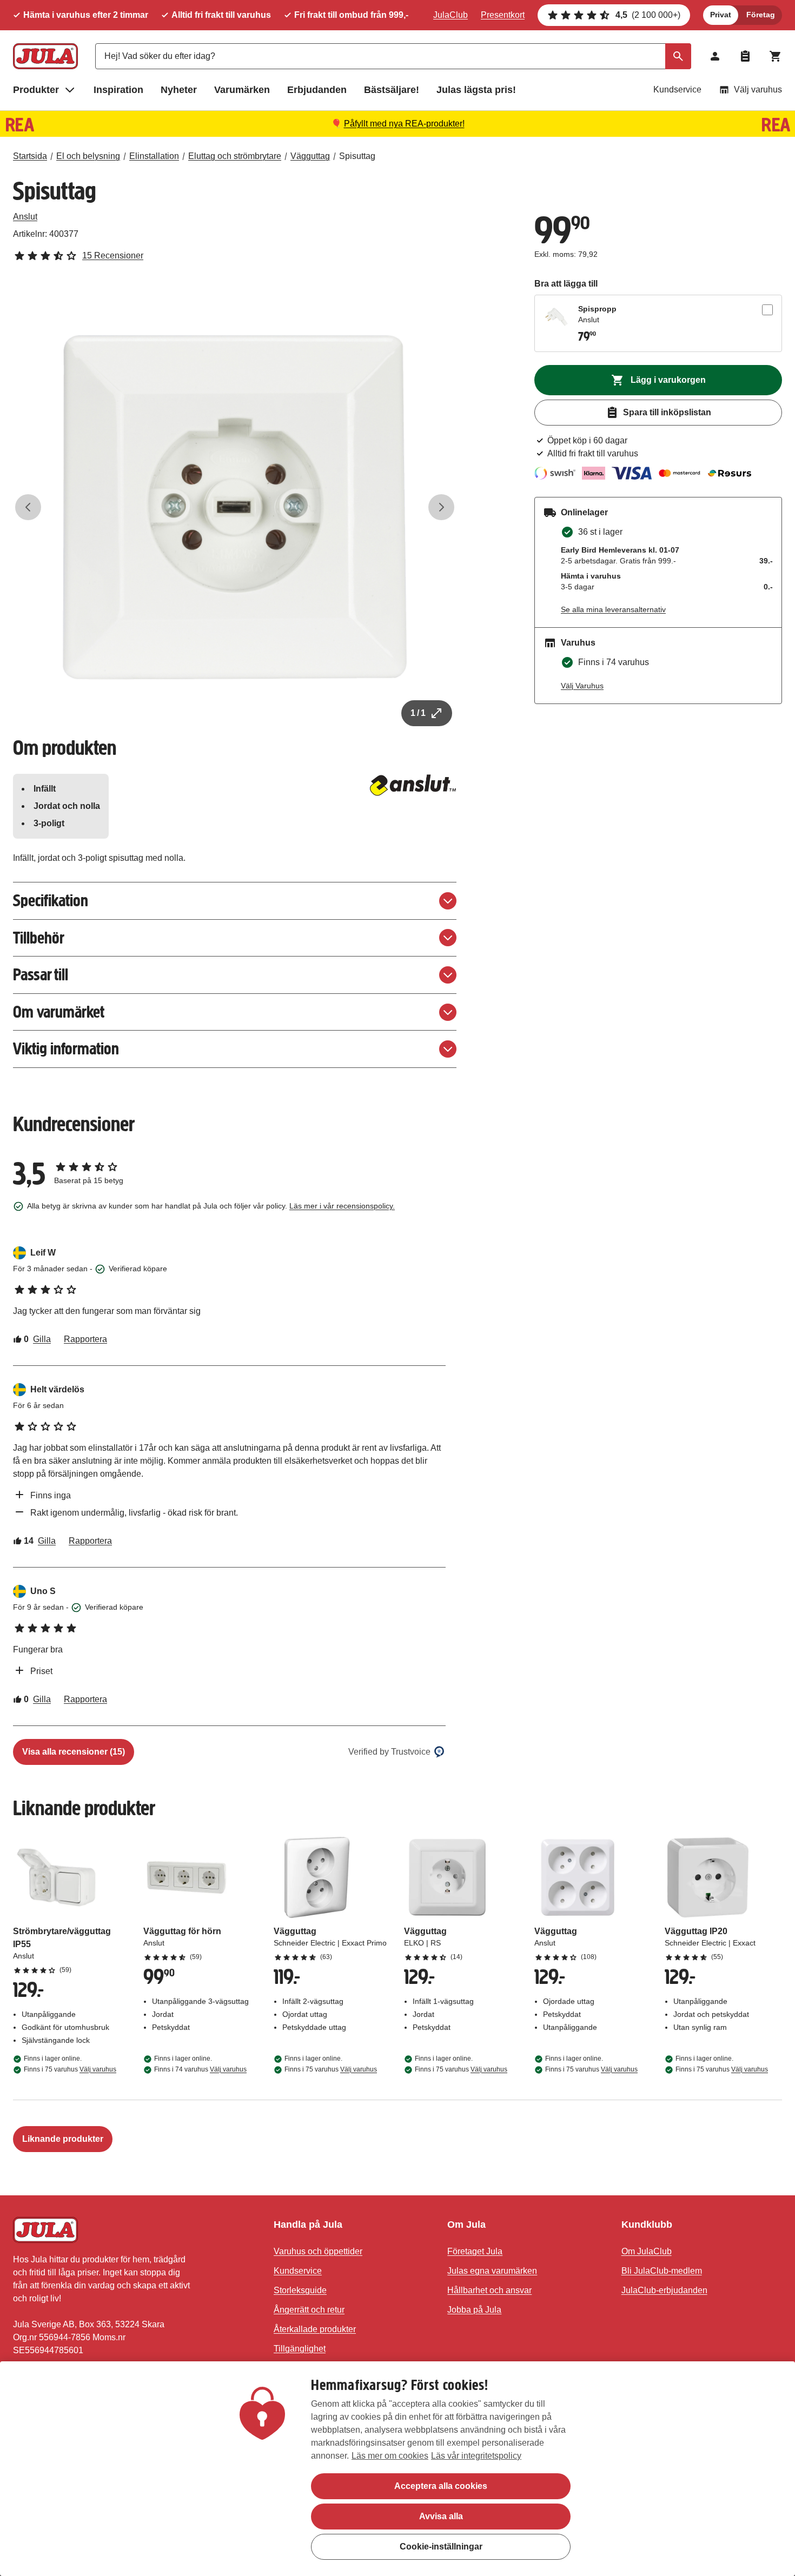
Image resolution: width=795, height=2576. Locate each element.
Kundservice (677, 89)
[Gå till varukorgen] (776, 56)
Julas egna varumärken (492, 2271)
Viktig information (66, 1049)
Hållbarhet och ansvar (489, 2290)
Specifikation (51, 901)
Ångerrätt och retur (309, 2310)
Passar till (41, 975)
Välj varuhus (758, 89)
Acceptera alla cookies (441, 2486)
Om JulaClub (647, 2251)
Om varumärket (59, 1012)
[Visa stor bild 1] (235, 507)
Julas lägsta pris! (476, 90)
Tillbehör (39, 938)
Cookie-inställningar (441, 2547)
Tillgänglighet (300, 2349)
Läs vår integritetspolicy (476, 2456)
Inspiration (118, 90)
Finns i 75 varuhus (70, 2069)
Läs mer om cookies (390, 2456)
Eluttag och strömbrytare (235, 156)
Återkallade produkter (315, 2329)
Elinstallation (154, 156)
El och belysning (88, 156)
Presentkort (503, 15)
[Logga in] (715, 56)
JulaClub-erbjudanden (664, 2290)
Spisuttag (357, 156)
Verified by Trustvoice (389, 1752)
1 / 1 (418, 713)
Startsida (30, 156)
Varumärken (242, 90)
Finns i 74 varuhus (200, 2069)
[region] (398, 2469)
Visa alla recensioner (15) (74, 1752)
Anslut (25, 217)
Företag (761, 15)
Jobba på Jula (474, 2310)
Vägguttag (310, 156)
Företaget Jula (475, 2251)
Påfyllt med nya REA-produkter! (404, 124)
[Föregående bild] (28, 507)
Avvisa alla (441, 2516)
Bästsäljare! (392, 90)
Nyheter (179, 90)
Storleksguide (300, 2290)
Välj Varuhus (582, 686)
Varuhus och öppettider (318, 2251)
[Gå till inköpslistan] (745, 56)
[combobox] (393, 56)
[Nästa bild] (441, 507)
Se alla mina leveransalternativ (613, 609)
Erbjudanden (317, 90)
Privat (721, 15)
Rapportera (85, 1339)
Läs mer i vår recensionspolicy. (342, 1206)
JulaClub (451, 15)
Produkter (36, 90)
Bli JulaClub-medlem (662, 2271)
